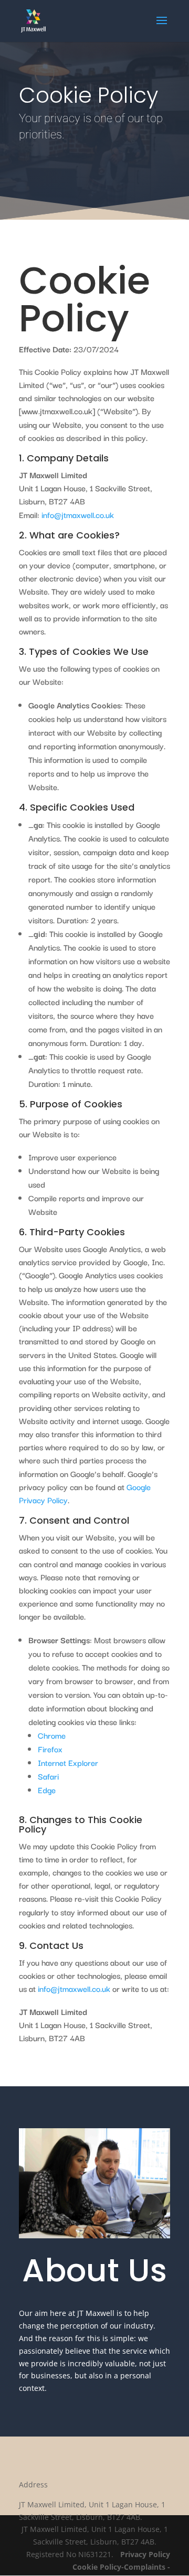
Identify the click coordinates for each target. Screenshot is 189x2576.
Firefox (50, 1749)
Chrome (52, 1735)
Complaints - (147, 2567)
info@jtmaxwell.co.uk (78, 514)
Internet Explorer (68, 1762)
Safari (48, 1776)
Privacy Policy (145, 2554)
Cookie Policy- (98, 2567)
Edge (47, 1790)
